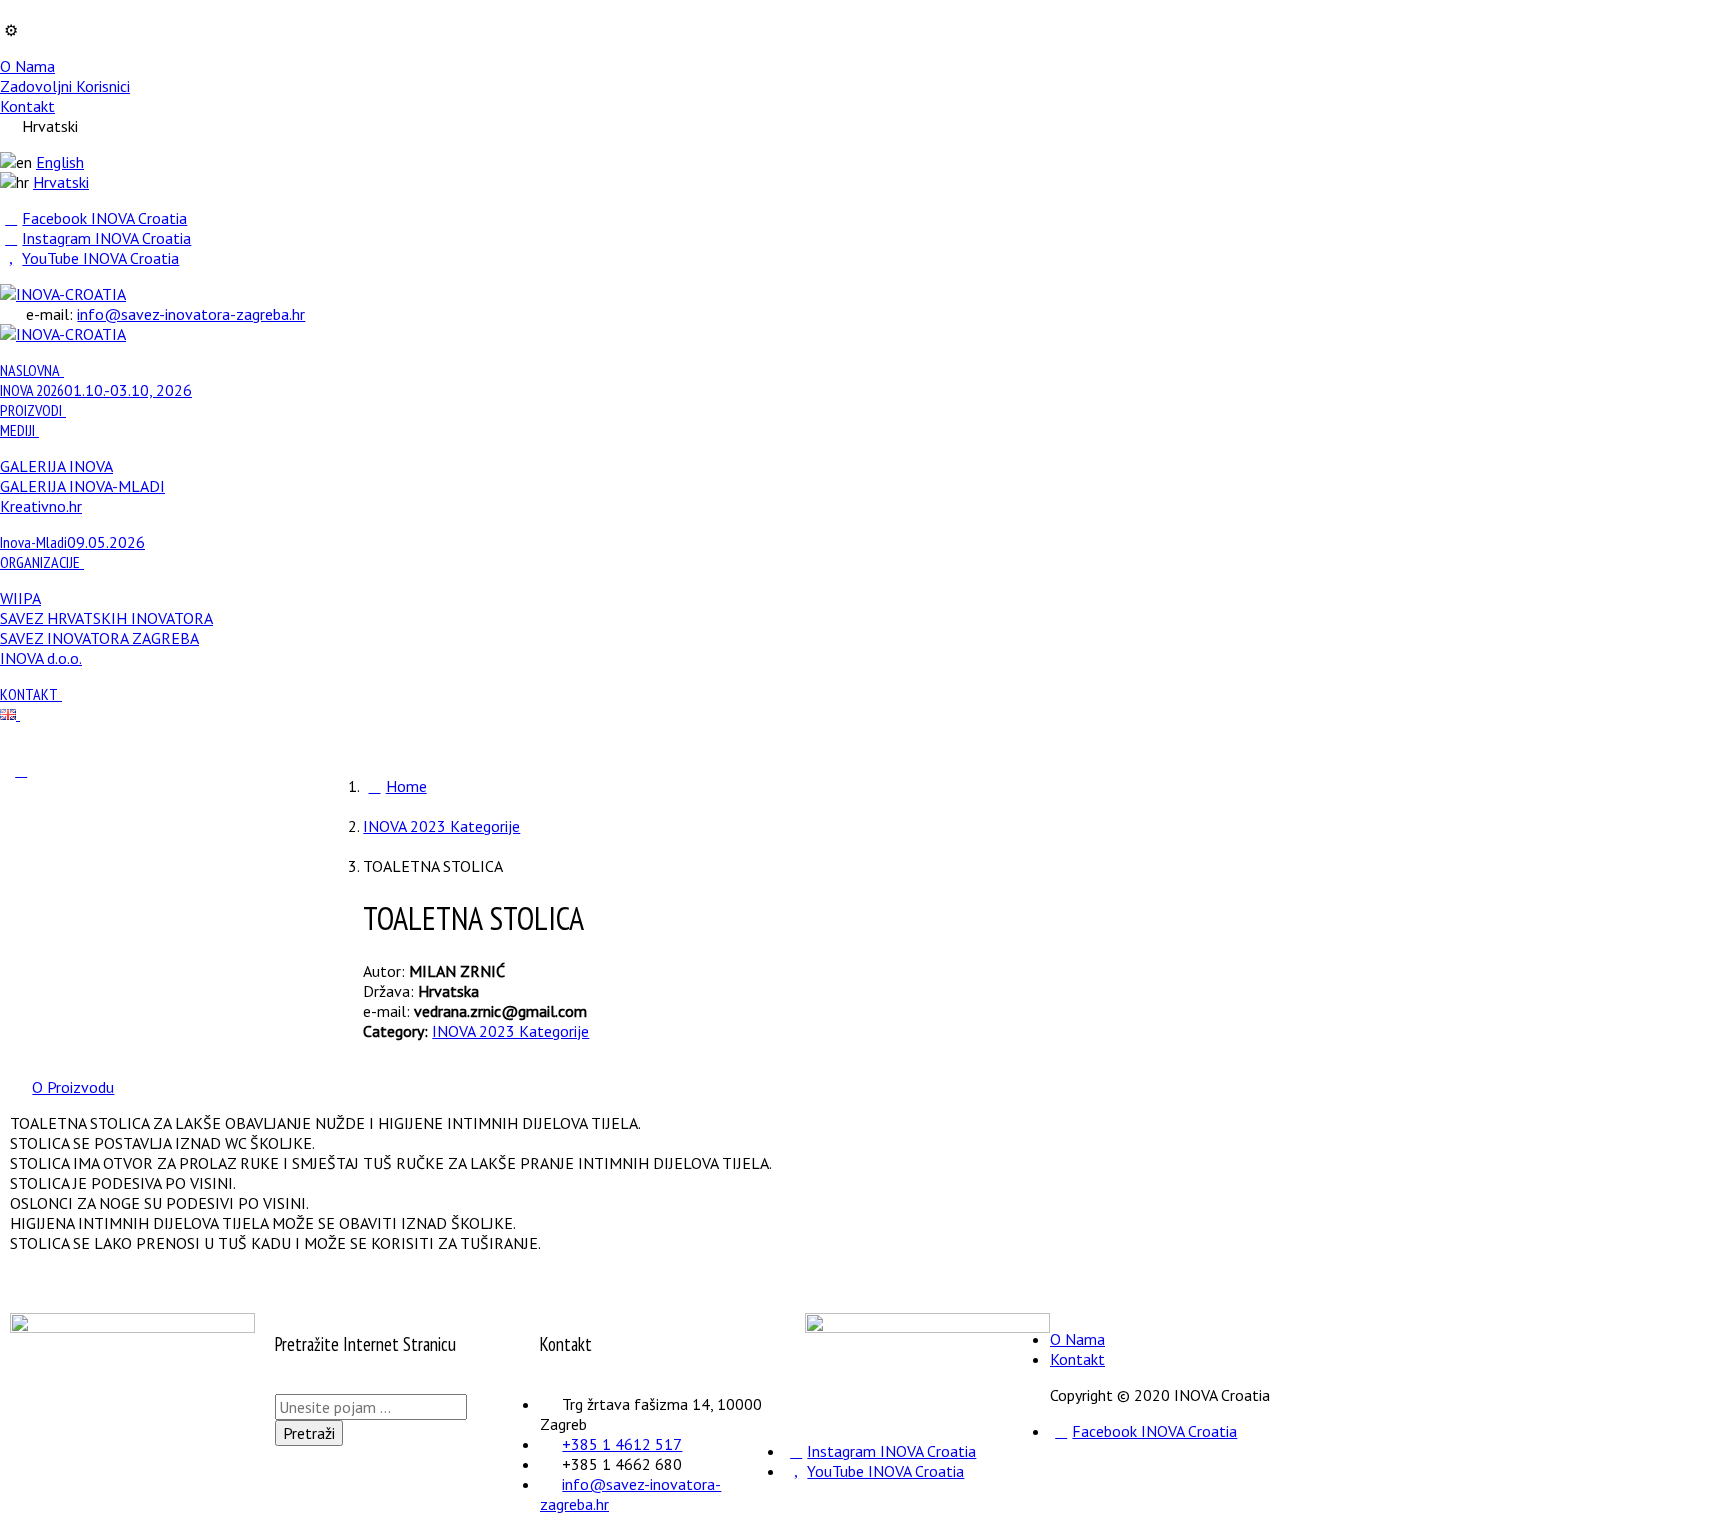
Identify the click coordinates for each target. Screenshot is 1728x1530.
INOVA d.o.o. (41, 658)
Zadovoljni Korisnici (65, 86)
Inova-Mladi (72, 542)
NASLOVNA (30, 370)
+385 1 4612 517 (622, 1444)
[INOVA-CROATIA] (63, 294)
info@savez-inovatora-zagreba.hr (191, 314)
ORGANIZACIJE (40, 562)
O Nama (27, 66)
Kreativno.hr (41, 506)
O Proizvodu (73, 1087)
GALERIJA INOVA (56, 466)
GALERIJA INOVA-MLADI (82, 486)
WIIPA (20, 598)
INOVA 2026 (96, 390)
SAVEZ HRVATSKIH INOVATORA (106, 618)
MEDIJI (17, 430)
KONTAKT (29, 694)
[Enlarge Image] (21, 770)
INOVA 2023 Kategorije (510, 1031)
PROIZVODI (31, 410)
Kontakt (27, 106)
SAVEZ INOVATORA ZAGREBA (99, 638)
